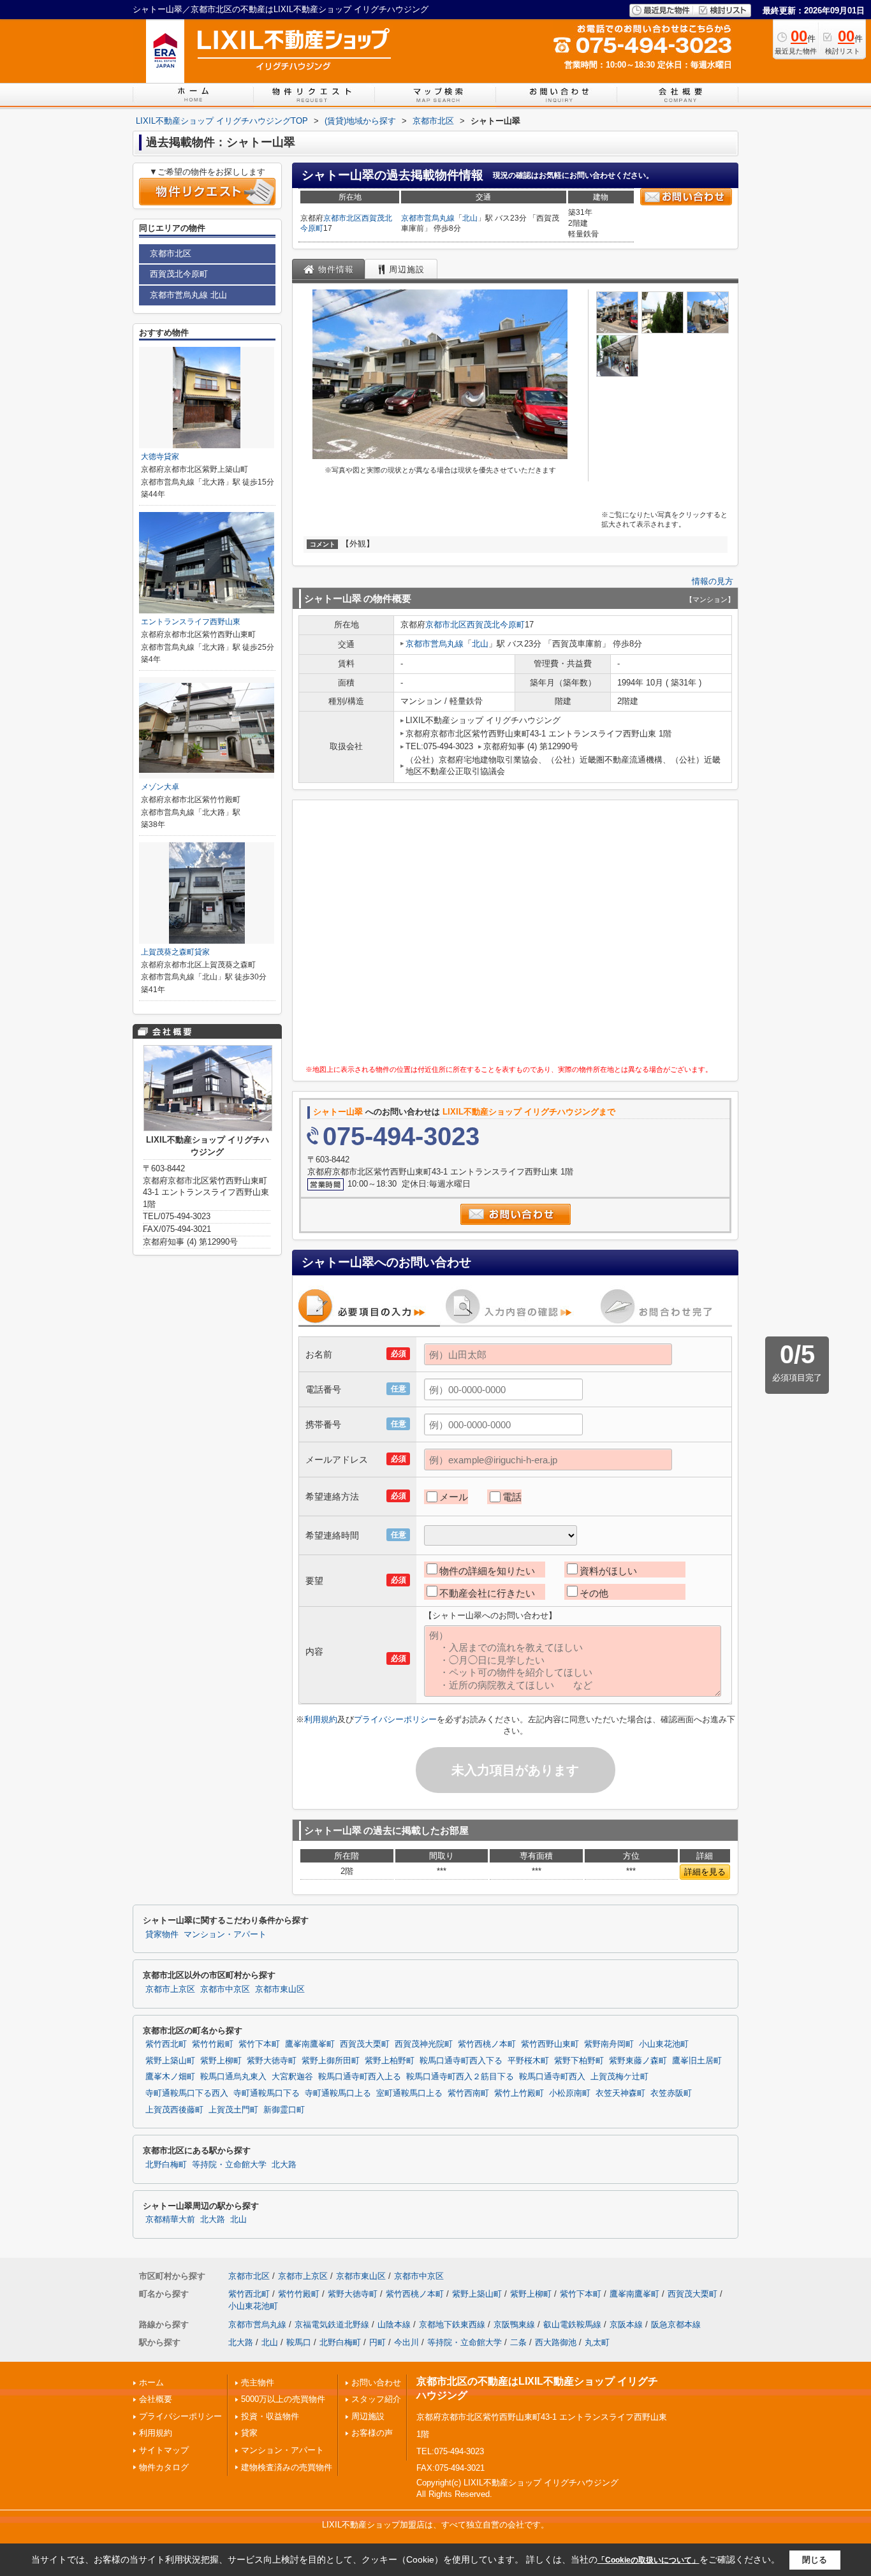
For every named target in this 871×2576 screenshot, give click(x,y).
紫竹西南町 (468, 2093)
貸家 (249, 2433)
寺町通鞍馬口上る (338, 2093)
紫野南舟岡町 (609, 2044)
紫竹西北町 (166, 2044)
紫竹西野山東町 (550, 2044)
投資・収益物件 (270, 2416)
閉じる (815, 2560)
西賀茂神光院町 (424, 2044)
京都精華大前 (170, 2220)
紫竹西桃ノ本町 (487, 2044)
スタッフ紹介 (376, 2399)
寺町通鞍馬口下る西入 (187, 2093)
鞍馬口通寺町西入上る (360, 2077)
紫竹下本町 (259, 2044)
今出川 (406, 2342)
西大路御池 (556, 2342)
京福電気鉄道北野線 (332, 2324)
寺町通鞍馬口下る (267, 2093)
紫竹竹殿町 (213, 2044)
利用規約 (321, 1719)
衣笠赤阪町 (671, 2093)
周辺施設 (368, 2416)
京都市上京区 (170, 1989)
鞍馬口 (299, 2342)
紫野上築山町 (170, 2061)
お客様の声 (372, 2433)
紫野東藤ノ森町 (638, 2061)
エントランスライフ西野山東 (191, 622)
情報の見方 (713, 581)
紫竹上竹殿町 (519, 2093)
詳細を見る (705, 1872)
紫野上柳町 (221, 2061)
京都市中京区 (225, 1989)
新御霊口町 (284, 2110)
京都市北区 (342, 218)
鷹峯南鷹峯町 (310, 2044)
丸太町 (597, 2342)
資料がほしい (608, 1571)
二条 (518, 2342)
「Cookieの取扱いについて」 (648, 2560)
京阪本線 (626, 2324)
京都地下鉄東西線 (452, 2324)
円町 (377, 2342)
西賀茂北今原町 (496, 625)
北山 (470, 218)
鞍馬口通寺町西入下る (461, 2061)
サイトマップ (164, 2450)
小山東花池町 (664, 2044)
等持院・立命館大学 (229, 2165)
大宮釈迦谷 (292, 2077)
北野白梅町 (166, 2165)
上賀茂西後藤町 (174, 2110)
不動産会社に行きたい (487, 1593)
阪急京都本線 (676, 2324)
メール (454, 1497)
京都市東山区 (280, 1989)
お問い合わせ (376, 2382)
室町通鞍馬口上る (409, 2093)
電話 (512, 1497)
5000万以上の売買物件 (283, 2399)
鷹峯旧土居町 (697, 2061)
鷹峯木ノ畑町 (170, 2077)
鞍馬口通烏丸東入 (233, 2077)
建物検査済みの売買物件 (287, 2467)
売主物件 (258, 2382)
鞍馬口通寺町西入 (552, 2077)
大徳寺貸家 (160, 457)
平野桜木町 (528, 2061)
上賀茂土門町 (233, 2110)
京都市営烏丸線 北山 (188, 295)
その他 (594, 1593)
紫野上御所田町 (331, 2061)
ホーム (151, 2382)
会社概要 (156, 2399)
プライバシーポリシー (395, 1719)
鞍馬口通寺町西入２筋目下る (460, 2077)
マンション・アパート (225, 1935)
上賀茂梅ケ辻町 (619, 2077)
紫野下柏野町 (579, 2061)
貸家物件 (162, 1935)
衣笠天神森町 (620, 2093)
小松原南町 (570, 2093)
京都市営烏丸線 (428, 218)
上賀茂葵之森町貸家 (175, 952)
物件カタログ (164, 2467)
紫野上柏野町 (390, 2061)
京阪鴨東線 (514, 2324)
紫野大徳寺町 (272, 2061)
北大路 (284, 2165)
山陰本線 (394, 2324)
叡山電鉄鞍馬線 (572, 2324)
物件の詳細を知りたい (487, 1571)
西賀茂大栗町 (365, 2044)
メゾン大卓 (160, 787)
